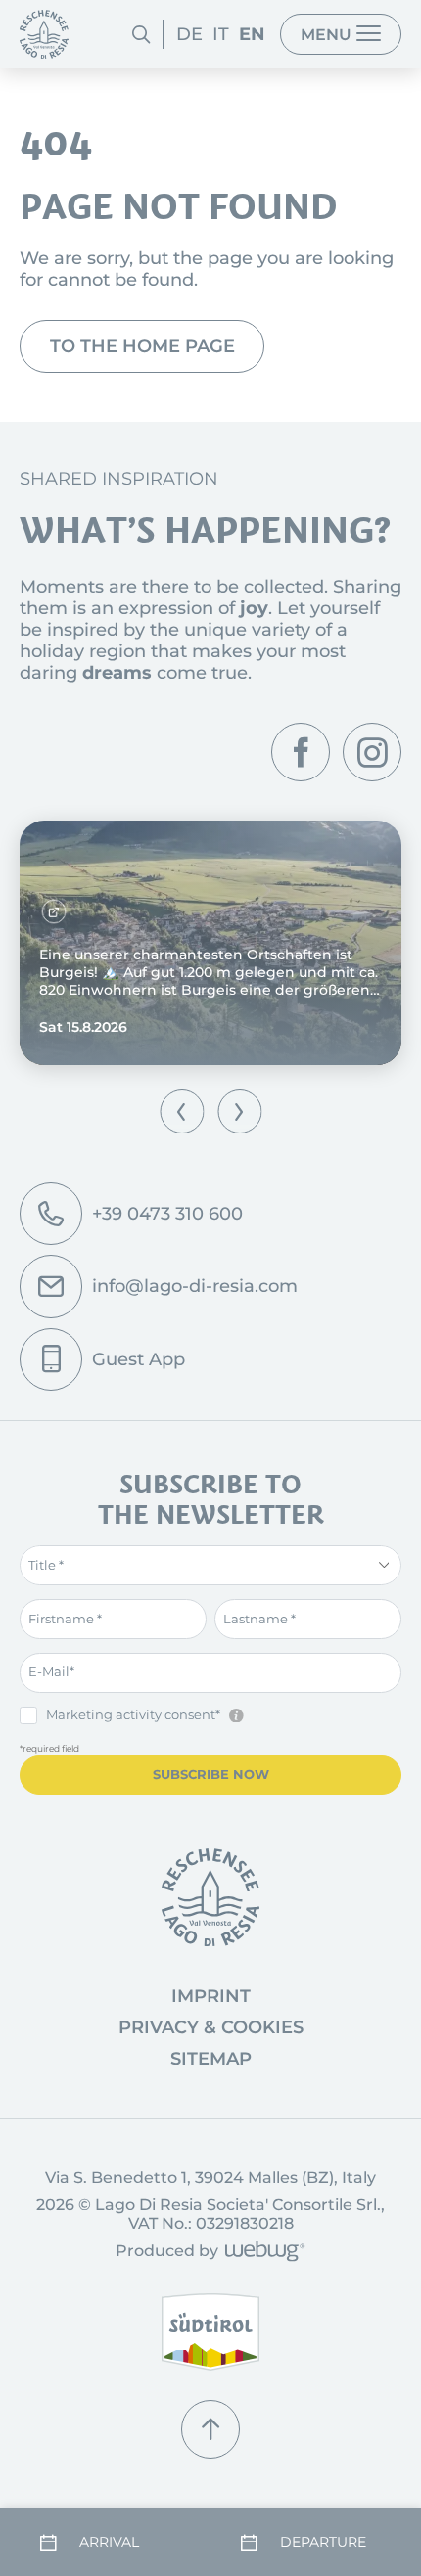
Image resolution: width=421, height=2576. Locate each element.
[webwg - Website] (262, 2253)
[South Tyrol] (210, 2332)
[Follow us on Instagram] (372, 752)
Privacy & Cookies (211, 2027)
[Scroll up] (210, 2429)
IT (221, 34)
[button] (182, 1111)
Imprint (211, 1996)
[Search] (141, 34)
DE (189, 34)
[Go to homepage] (210, 1897)
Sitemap (211, 2059)
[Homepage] (44, 34)
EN (252, 34)
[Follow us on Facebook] (301, 752)
